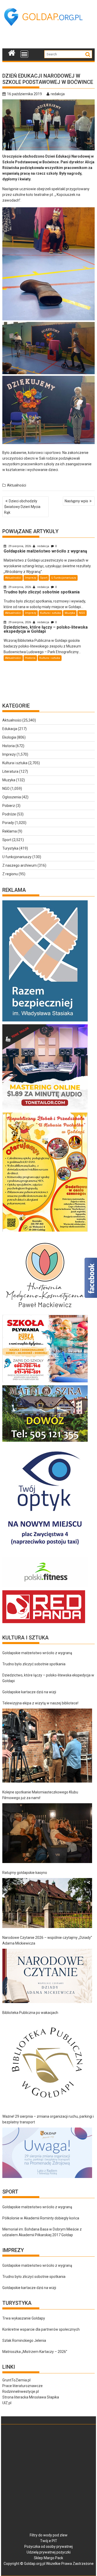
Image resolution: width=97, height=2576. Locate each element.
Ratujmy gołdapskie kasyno (25, 1873)
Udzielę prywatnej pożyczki (49, 2552)
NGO (82, 613)
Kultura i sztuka (50, 613)
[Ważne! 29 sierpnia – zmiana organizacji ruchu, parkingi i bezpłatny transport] (47, 2153)
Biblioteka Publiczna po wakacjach (30, 2013)
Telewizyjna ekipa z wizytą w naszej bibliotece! (40, 1703)
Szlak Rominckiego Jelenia (24, 2341)
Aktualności (17, 485)
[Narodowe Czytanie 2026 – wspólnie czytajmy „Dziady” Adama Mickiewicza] (47, 1976)
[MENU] (24, 54)
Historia (30, 658)
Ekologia (9, 737)
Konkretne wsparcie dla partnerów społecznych (41, 2329)
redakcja (58, 94)
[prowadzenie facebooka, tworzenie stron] (44, 1623)
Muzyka (70, 613)
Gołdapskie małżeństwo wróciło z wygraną (37, 1653)
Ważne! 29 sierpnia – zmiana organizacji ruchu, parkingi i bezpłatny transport (48, 2119)
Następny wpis (76, 501)
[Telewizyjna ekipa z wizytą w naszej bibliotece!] (47, 1746)
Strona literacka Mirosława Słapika (31, 2397)
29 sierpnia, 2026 (20, 546)
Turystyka (10, 848)
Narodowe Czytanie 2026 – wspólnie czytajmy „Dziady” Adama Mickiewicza (47, 1940)
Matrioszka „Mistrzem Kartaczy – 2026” (35, 2352)
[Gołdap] (12, 52)
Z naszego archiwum (20, 865)
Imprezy (31, 578)
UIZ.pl (7, 2403)
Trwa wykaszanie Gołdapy (24, 2318)
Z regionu (10, 874)
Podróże (9, 814)
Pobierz (9, 806)
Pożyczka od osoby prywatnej (48, 2546)
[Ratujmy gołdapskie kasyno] (47, 1903)
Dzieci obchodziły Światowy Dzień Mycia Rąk (22, 507)
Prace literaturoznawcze (23, 2386)
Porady (8, 823)
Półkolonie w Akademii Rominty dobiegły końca (41, 2218)
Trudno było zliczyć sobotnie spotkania (34, 1664)
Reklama (10, 831)
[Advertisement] (50, 39)
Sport (44, 578)
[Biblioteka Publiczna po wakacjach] (47, 2062)
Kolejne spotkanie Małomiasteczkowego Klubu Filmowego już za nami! (40, 1795)
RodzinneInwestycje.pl (21, 2391)
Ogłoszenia (12, 797)
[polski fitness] (45, 1587)
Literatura (10, 771)
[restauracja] (45, 1442)
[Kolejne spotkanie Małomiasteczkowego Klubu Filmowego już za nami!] (47, 1833)
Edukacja (10, 729)
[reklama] (45, 1232)
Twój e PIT (49, 2541)
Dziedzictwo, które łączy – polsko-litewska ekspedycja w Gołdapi (48, 1678)
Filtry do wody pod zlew (49, 2535)
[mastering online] (45, 1110)
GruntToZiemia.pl (16, 2380)
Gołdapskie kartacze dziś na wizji (29, 1692)
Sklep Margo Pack (48, 2558)
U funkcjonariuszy (64, 578)
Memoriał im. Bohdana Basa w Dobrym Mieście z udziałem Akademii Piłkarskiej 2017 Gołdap (42, 2232)
